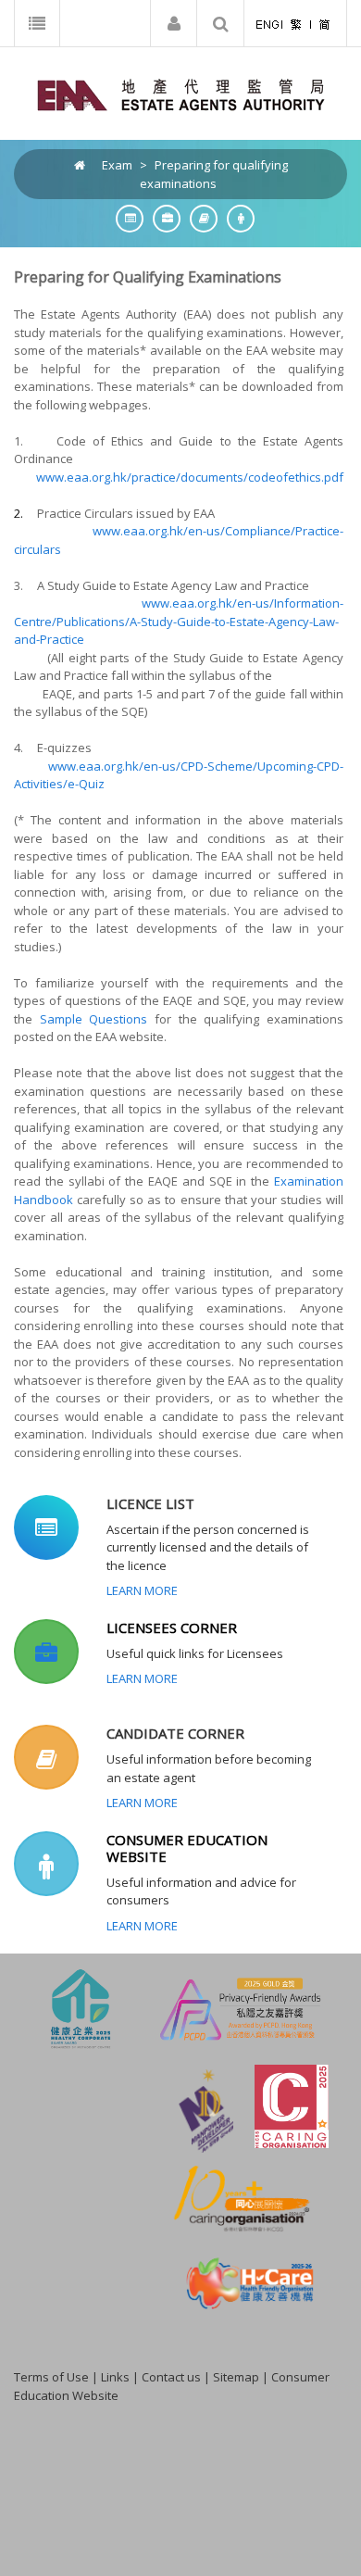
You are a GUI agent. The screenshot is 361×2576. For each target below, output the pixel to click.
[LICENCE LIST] (125, 218)
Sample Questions (94, 1019)
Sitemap (236, 2377)
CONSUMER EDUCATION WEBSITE (187, 1848)
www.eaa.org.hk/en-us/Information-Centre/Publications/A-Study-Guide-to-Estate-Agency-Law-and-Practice (179, 621)
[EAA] (181, 94)
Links (115, 2377)
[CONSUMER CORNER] (236, 218)
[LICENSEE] (162, 218)
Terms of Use (51, 2377)
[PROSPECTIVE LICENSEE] (199, 218)
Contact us (171, 2377)
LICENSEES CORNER (172, 1627)
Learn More (142, 1590)
